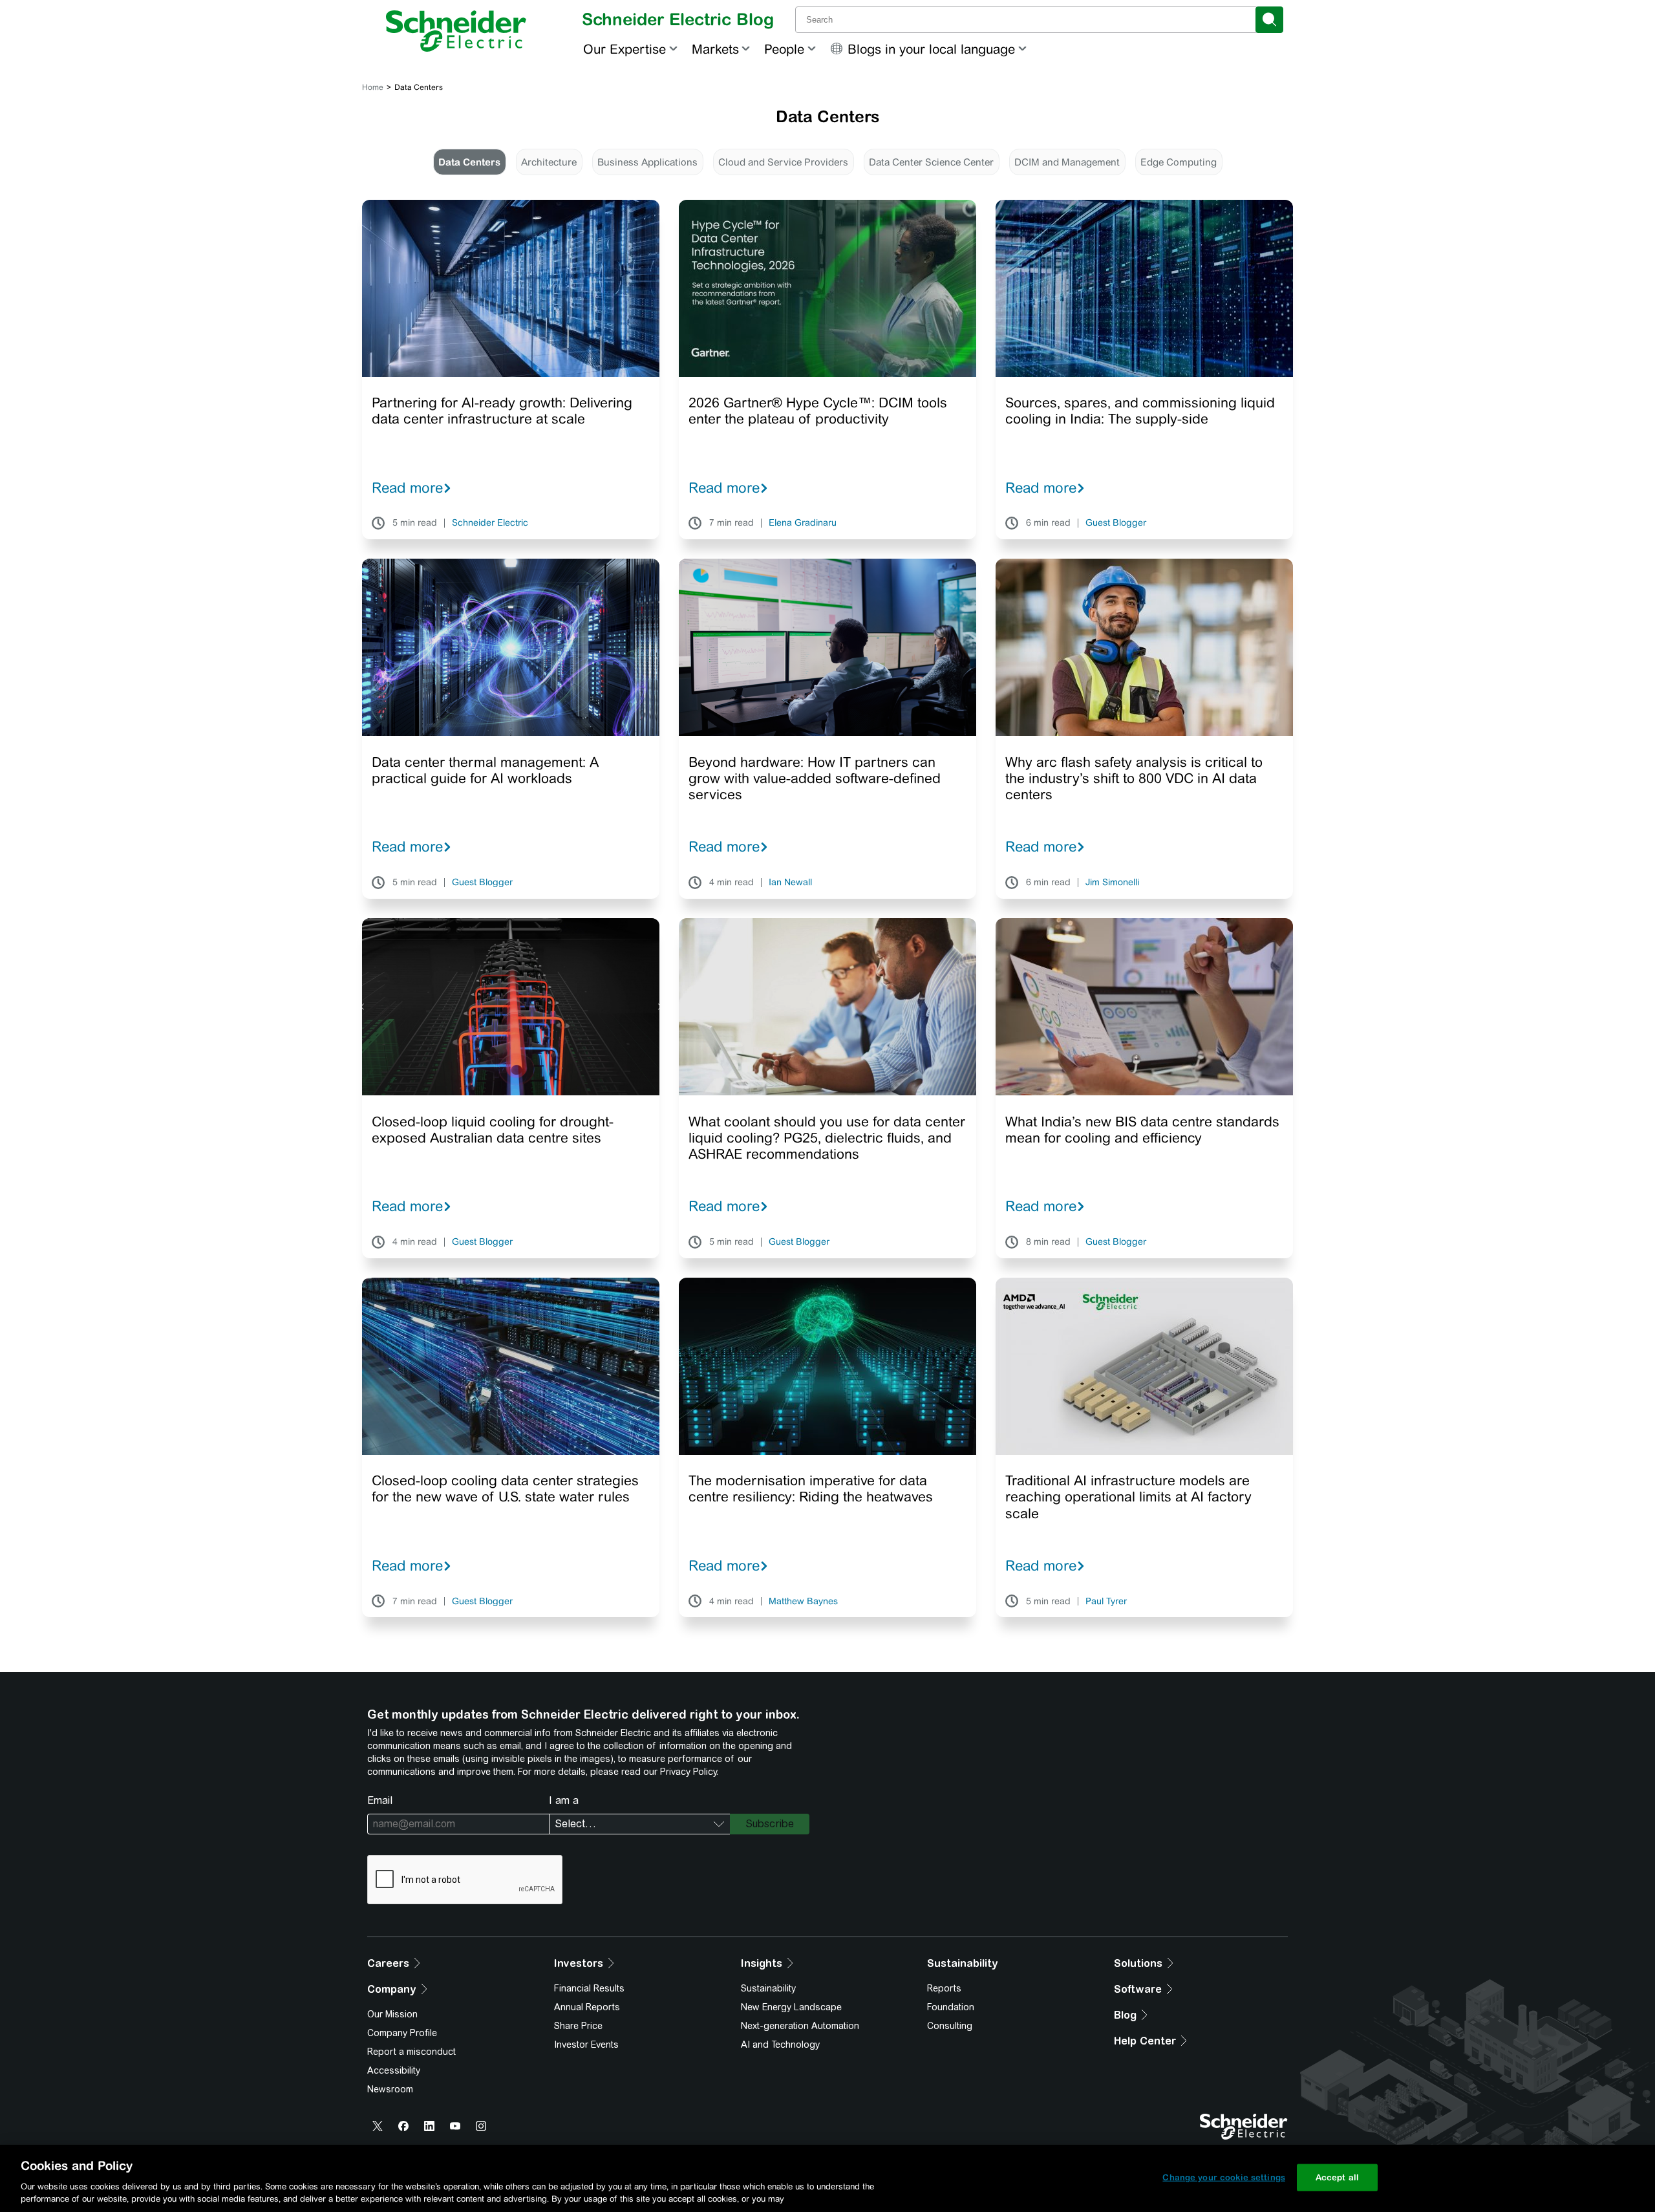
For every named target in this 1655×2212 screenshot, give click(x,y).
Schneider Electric (490, 523)
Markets (715, 49)
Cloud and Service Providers (783, 162)
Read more (407, 488)
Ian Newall (790, 883)
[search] (1269, 20)
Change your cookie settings (1224, 2177)
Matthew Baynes (803, 1602)
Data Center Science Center (931, 162)
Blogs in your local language (931, 49)
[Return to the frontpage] (456, 31)
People (784, 49)
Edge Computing (1179, 162)
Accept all (1337, 2177)
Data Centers (469, 162)
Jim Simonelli (1112, 883)
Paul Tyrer (1106, 1602)
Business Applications (647, 162)
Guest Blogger (1116, 523)
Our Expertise (625, 49)
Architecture (549, 162)
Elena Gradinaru (803, 523)
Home (373, 87)
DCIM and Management (1067, 162)
